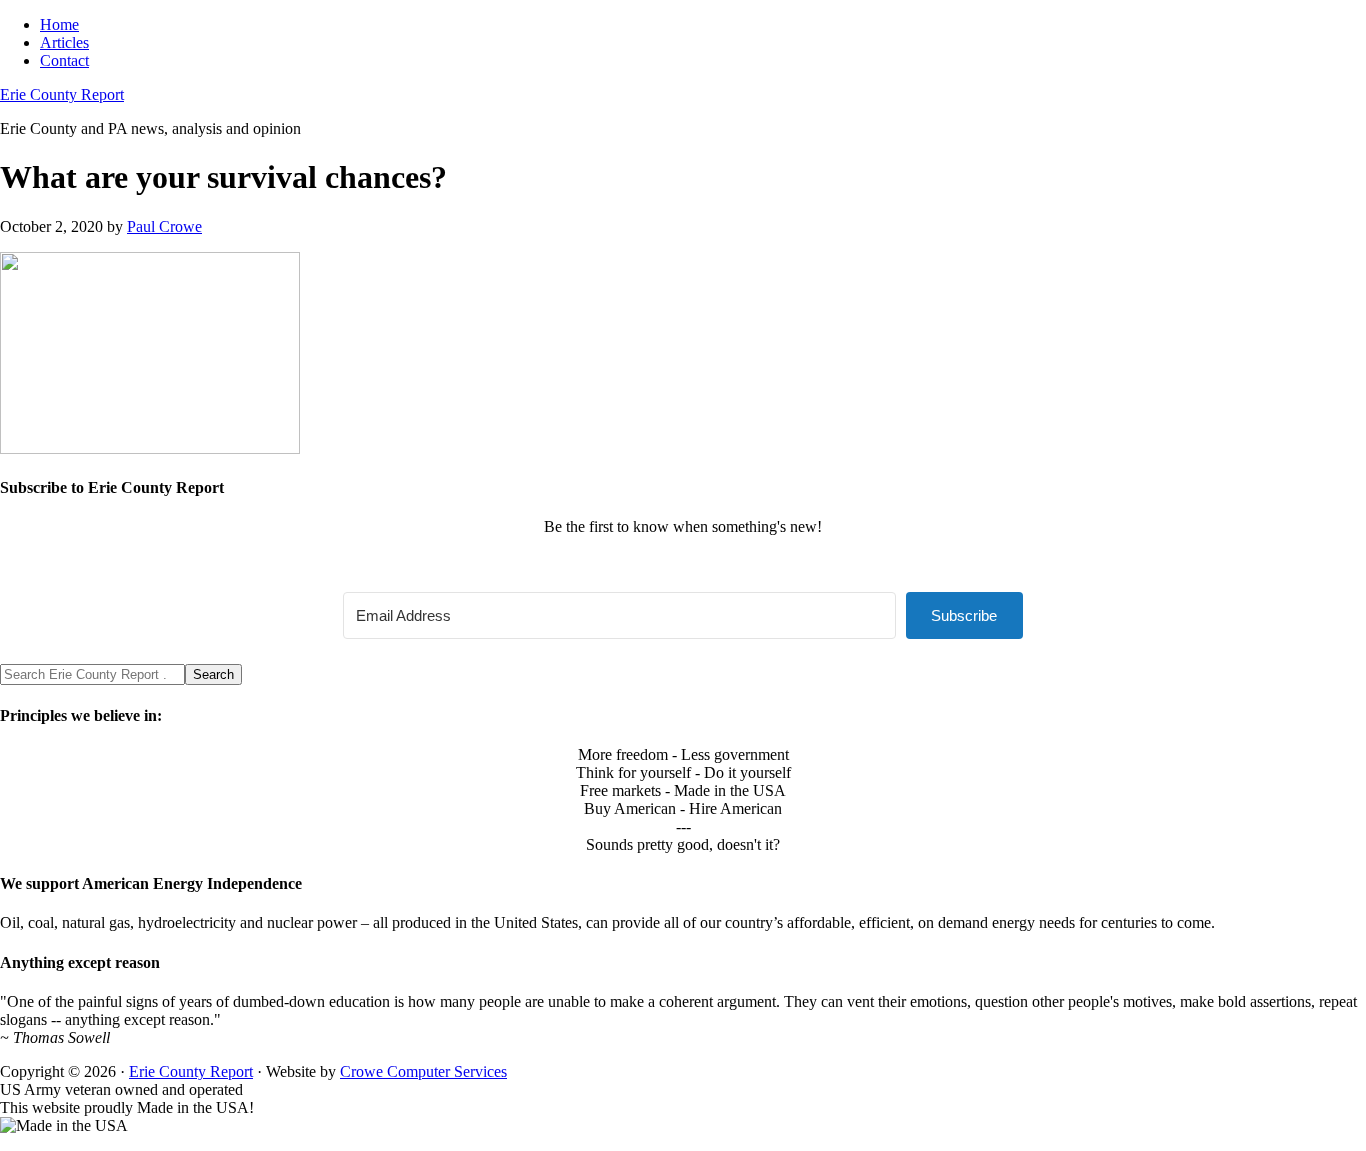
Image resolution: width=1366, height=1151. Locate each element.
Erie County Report (62, 94)
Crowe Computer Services (423, 1071)
